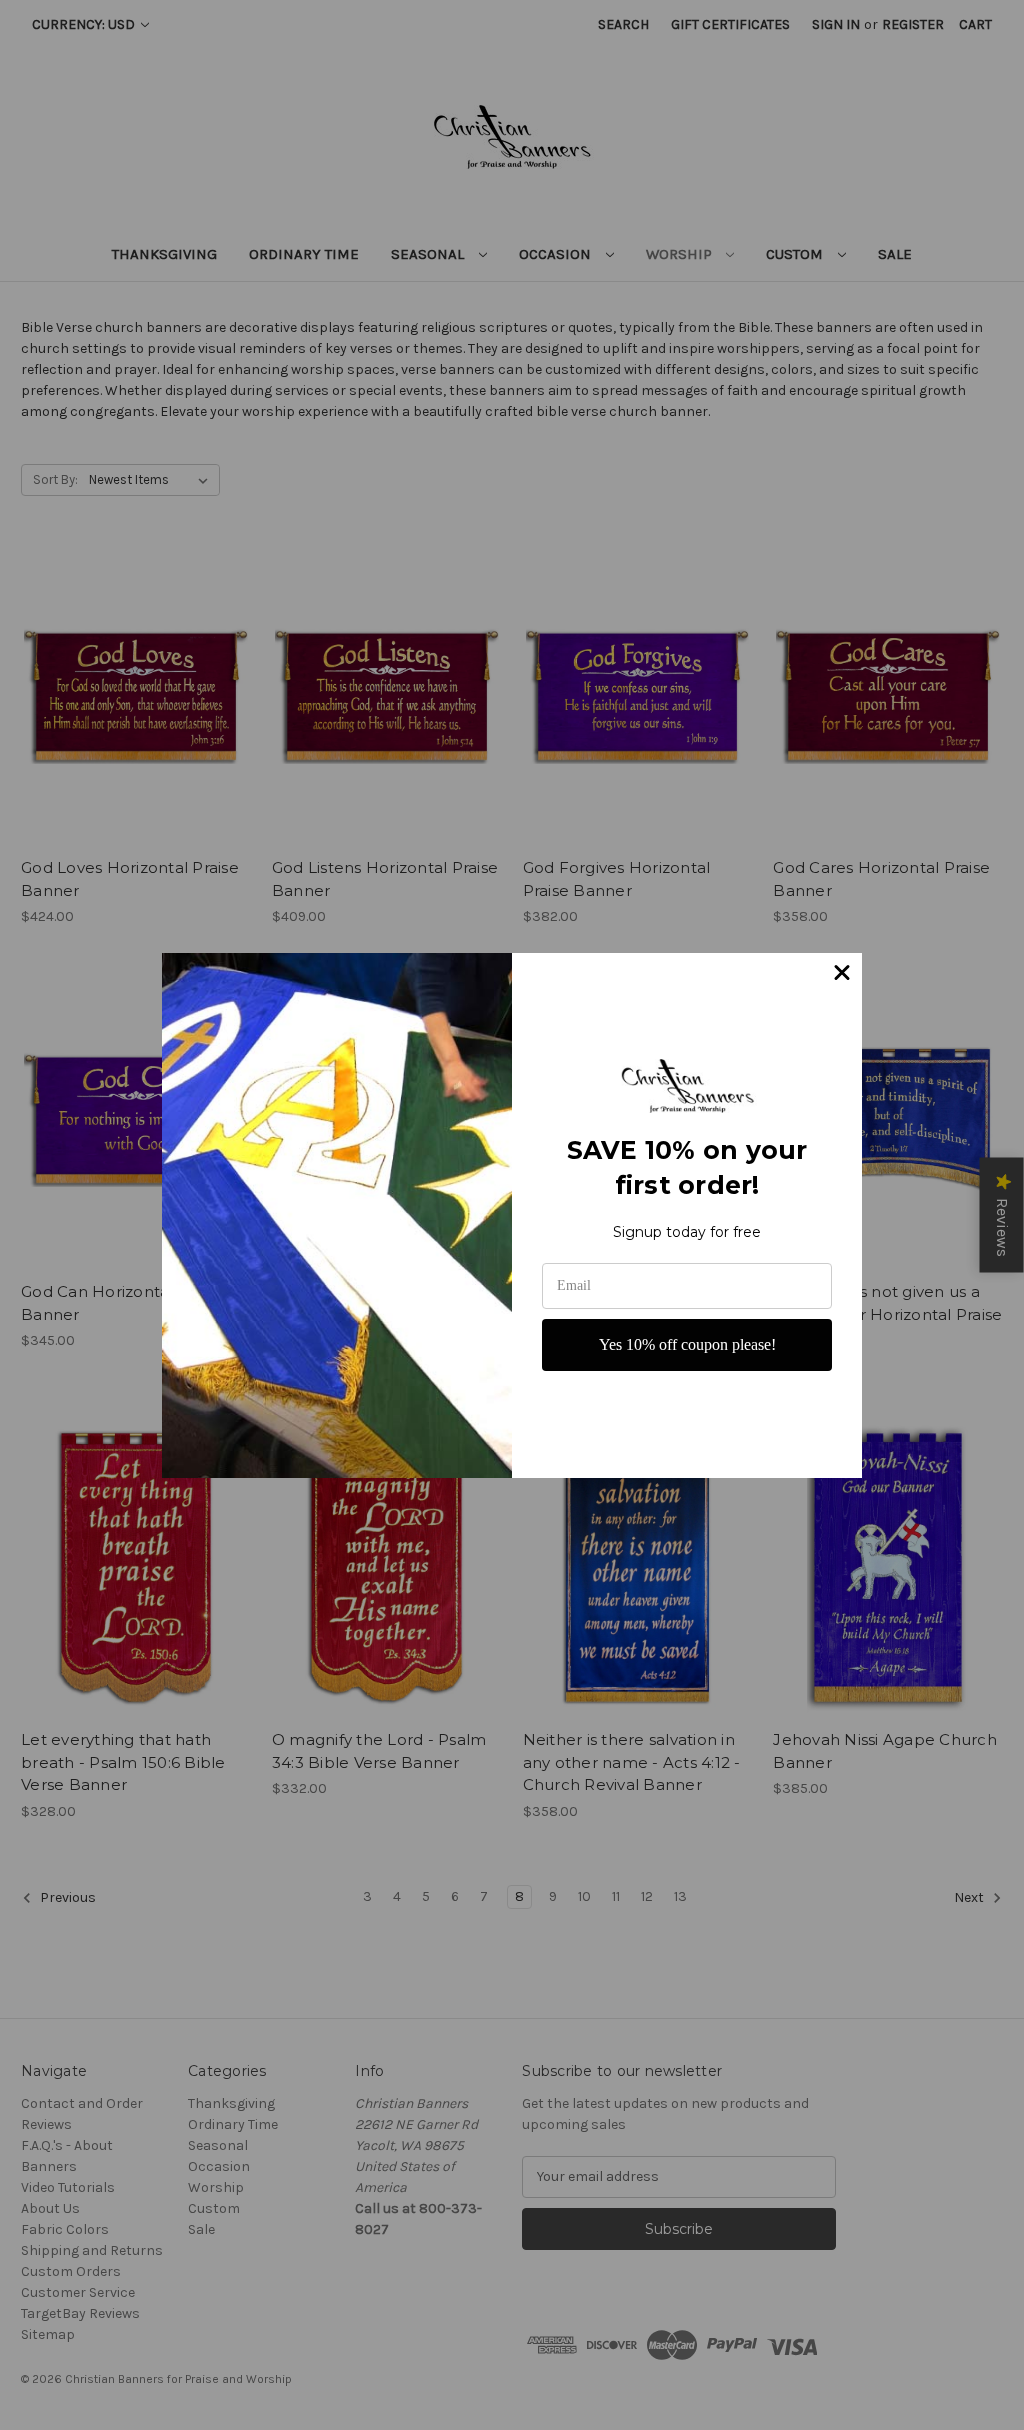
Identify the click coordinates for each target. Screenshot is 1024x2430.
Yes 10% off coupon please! (687, 1344)
